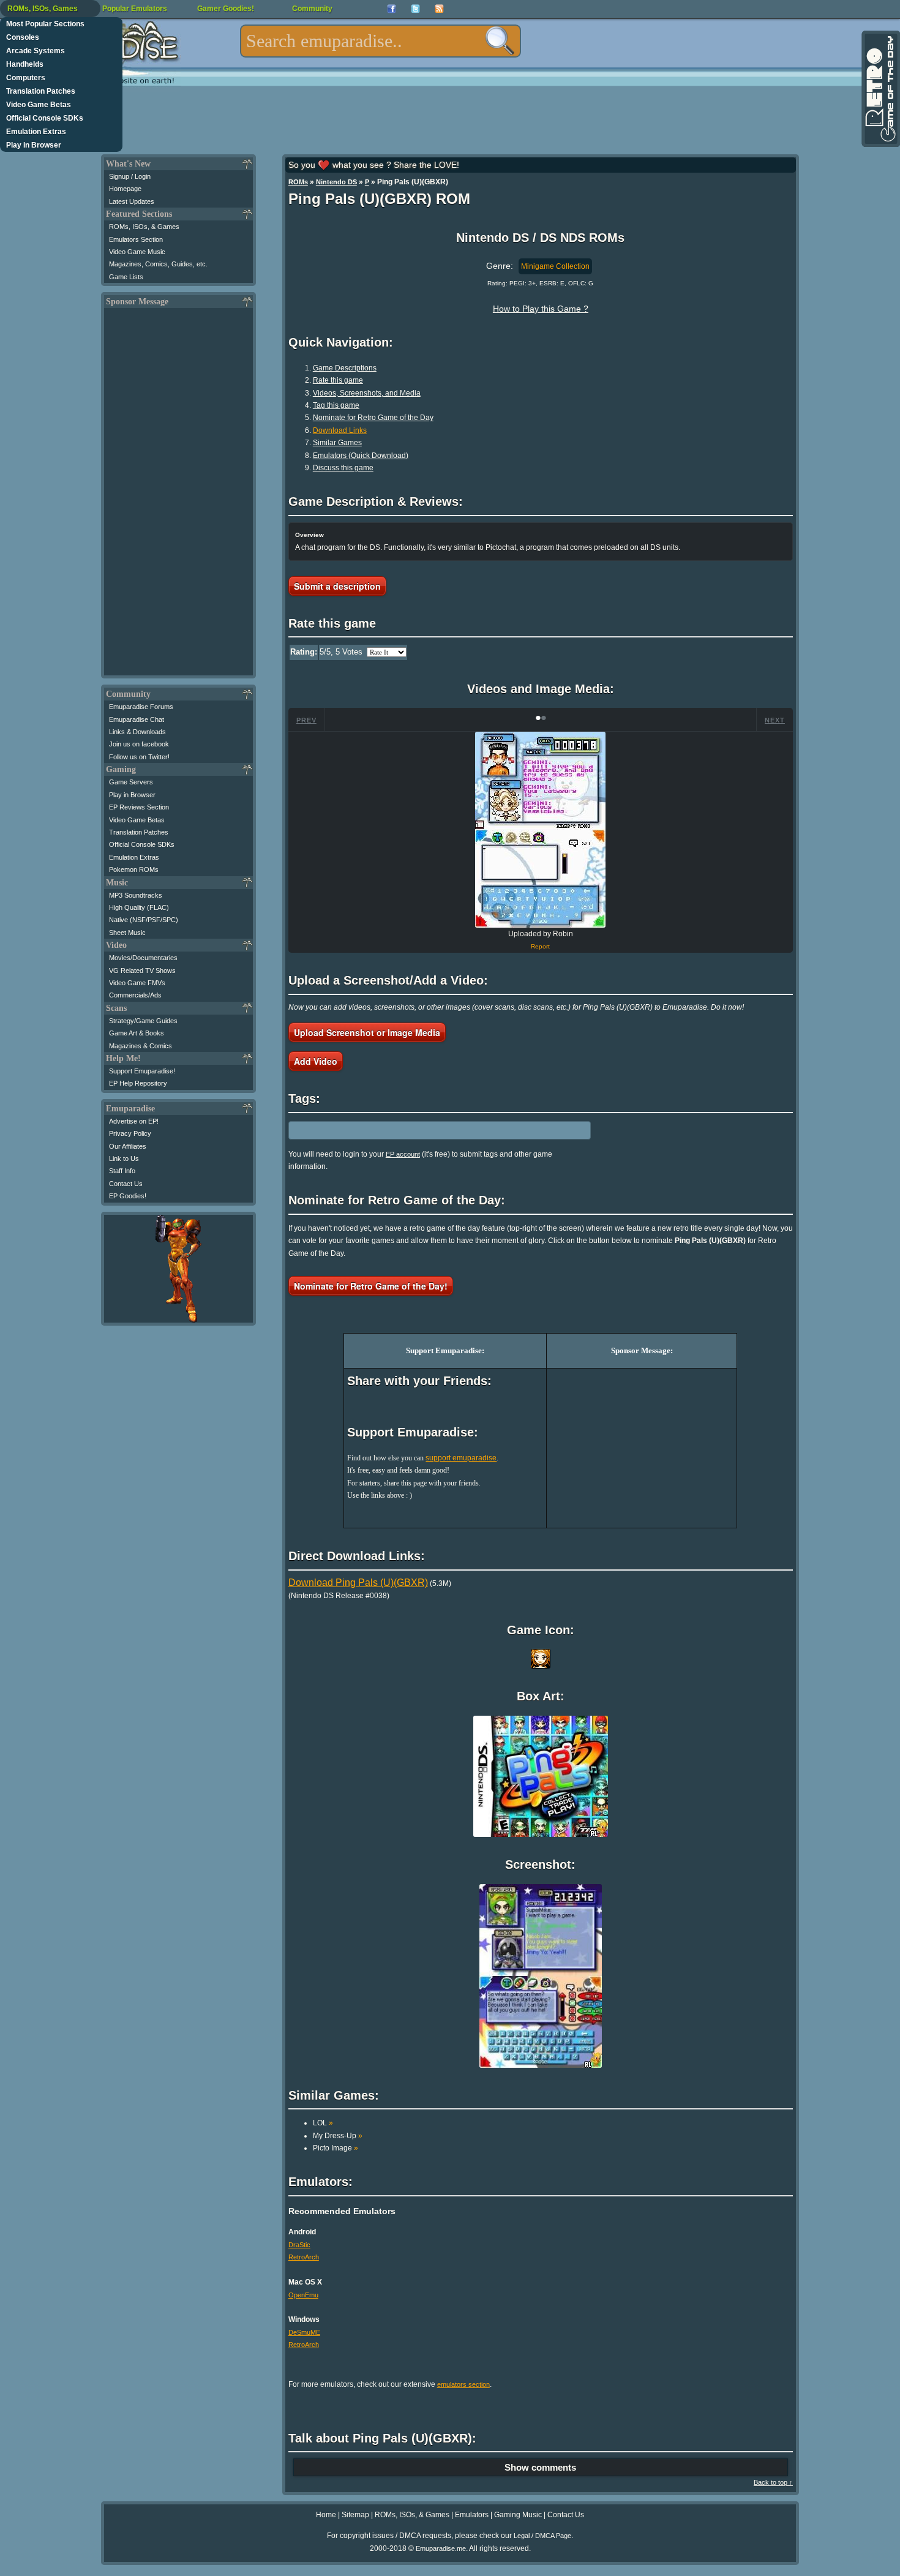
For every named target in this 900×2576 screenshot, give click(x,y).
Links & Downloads (137, 732)
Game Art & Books (137, 1033)
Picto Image (336, 2148)
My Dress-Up (338, 2136)
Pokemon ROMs (134, 869)
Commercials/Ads (135, 995)
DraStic (299, 2245)
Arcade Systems (36, 51)
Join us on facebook (139, 744)
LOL (323, 2123)
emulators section (463, 2384)
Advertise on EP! (134, 1121)
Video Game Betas (39, 105)
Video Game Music (137, 252)
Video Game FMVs (137, 983)
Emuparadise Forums (141, 707)
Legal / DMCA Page (542, 2536)
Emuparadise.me (441, 2548)
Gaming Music (518, 2515)
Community (312, 9)
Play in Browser (34, 145)
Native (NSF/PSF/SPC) (144, 920)
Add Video (316, 1061)
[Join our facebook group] (392, 9)
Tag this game (336, 405)
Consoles (23, 37)
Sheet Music (127, 933)
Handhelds (25, 64)
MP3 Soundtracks (136, 895)
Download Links (340, 430)
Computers (26, 78)
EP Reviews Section (139, 807)
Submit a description (337, 586)
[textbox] (381, 41)
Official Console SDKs (45, 118)
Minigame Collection (555, 266)
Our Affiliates (128, 1146)
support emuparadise (461, 1458)
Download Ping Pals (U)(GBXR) (358, 1583)
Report (540, 946)
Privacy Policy (130, 1133)
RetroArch (304, 2257)
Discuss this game (343, 468)
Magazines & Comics (141, 1046)
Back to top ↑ (773, 2482)
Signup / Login (130, 176)
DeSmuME (304, 2332)
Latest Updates (132, 201)
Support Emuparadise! (142, 1071)
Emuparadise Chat (137, 719)
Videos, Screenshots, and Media (367, 393)
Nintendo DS (336, 182)
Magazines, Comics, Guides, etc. (158, 264)
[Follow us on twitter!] (415, 9)
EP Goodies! (128, 1196)
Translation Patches (41, 91)
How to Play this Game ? (541, 309)
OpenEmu (303, 2295)
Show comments (540, 2467)
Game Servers (131, 782)
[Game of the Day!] (880, 89)
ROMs (298, 182)
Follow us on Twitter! (139, 757)
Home (326, 2515)
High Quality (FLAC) (139, 907)
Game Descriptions (345, 368)
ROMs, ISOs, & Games (144, 227)
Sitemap (355, 2515)
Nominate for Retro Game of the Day (373, 418)
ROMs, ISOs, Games (43, 9)
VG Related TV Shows (142, 971)
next (775, 720)
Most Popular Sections (45, 24)
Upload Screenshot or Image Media (367, 1032)
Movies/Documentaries (143, 958)
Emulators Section (136, 239)
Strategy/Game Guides (143, 1021)
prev (306, 720)
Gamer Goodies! (226, 9)
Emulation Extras (36, 132)
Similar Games (337, 443)
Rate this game (338, 380)
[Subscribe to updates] (439, 9)
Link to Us (124, 1158)
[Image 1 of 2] (541, 830)
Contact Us (126, 1184)
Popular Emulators (135, 9)
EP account (403, 1154)
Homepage (125, 189)
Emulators (472, 2515)
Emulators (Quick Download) (361, 456)
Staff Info (122, 1171)
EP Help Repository (138, 1083)
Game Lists (126, 277)
